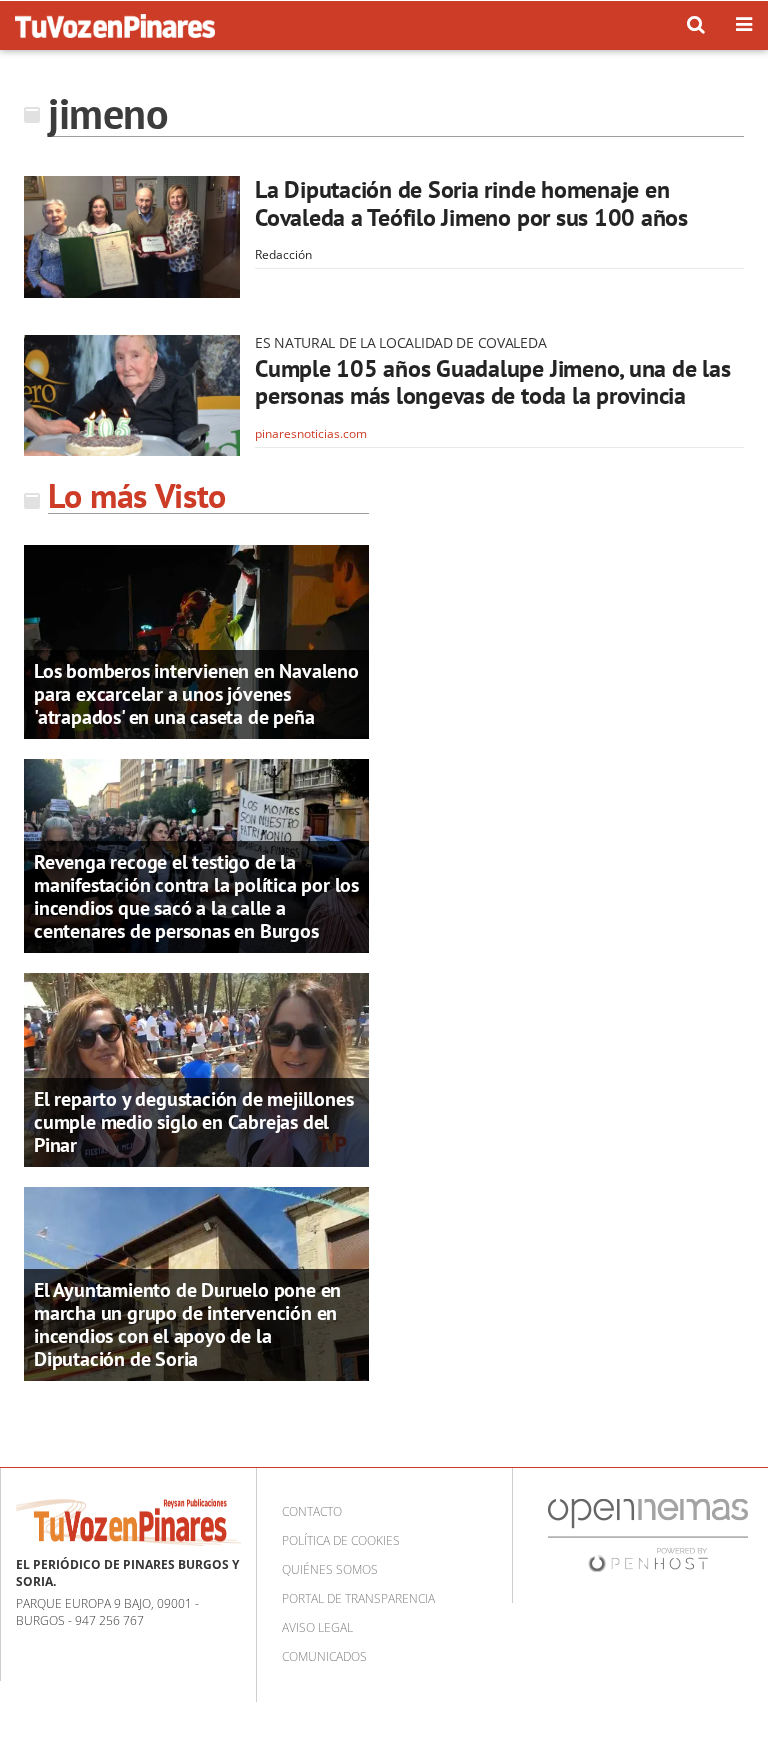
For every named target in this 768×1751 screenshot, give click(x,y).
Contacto (312, 1511)
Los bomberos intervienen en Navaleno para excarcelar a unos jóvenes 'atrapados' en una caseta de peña (196, 694)
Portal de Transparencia (358, 1598)
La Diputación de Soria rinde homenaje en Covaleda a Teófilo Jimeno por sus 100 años (471, 203)
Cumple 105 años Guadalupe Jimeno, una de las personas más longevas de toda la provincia (492, 382)
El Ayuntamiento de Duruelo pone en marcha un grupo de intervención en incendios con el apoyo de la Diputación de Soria (187, 1324)
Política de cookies (341, 1540)
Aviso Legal (317, 1627)
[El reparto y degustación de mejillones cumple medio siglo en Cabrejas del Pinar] (196, 1068)
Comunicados (324, 1656)
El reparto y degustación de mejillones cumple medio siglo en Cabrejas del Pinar (193, 1122)
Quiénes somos (330, 1569)
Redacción (283, 254)
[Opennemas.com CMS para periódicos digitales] (648, 1534)
